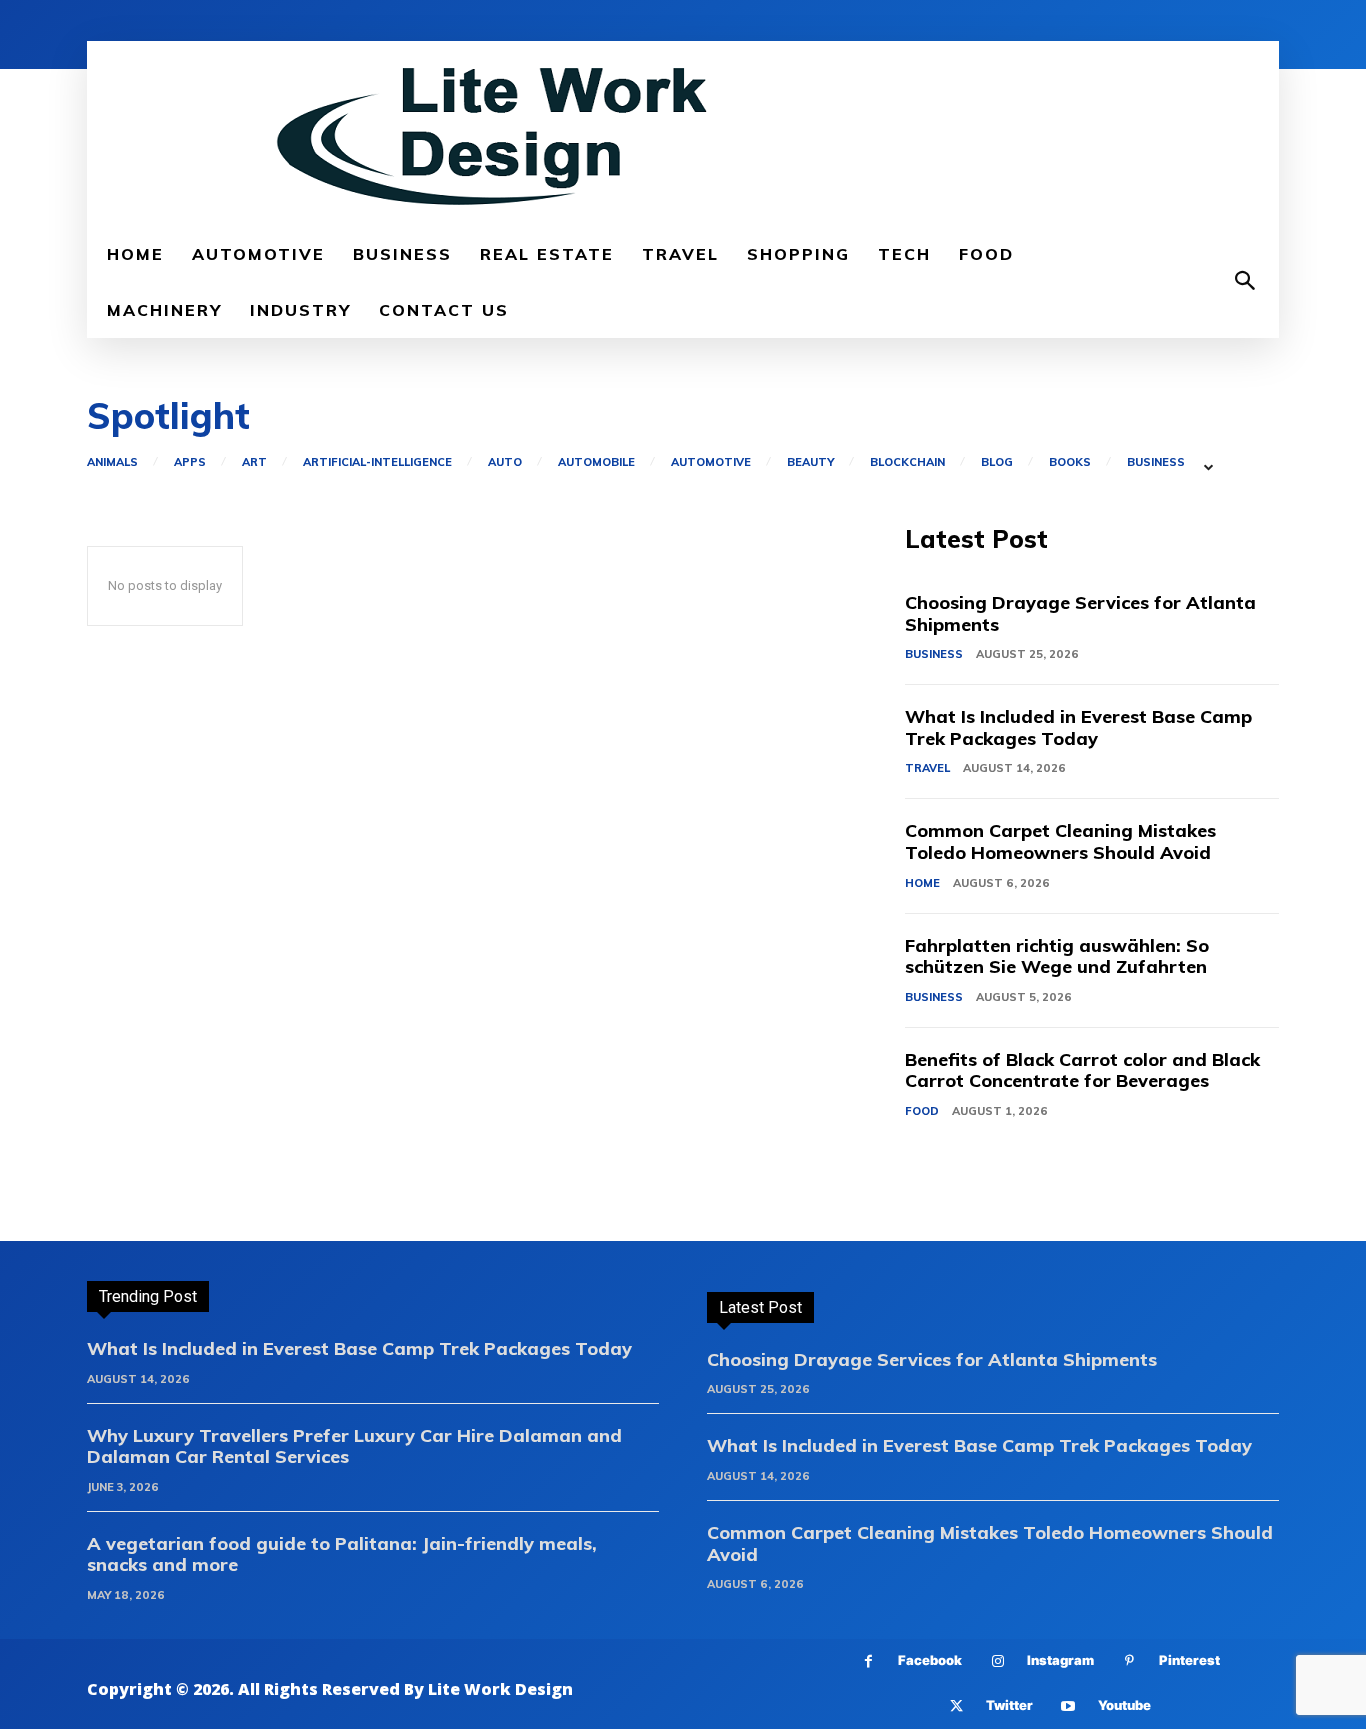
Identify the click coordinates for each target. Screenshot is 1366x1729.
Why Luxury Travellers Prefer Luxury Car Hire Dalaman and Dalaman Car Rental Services (354, 1446)
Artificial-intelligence (377, 462)
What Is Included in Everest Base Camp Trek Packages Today (1078, 727)
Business (1156, 462)
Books (1070, 462)
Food (922, 1111)
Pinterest (1189, 1660)
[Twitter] (956, 1706)
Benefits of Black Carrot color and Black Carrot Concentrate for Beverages (1082, 1070)
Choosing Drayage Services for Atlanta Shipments (1080, 613)
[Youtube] (1068, 1706)
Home (922, 883)
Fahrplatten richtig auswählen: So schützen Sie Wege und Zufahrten (1057, 956)
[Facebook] (868, 1661)
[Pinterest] (1129, 1661)
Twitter (1009, 1705)
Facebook (930, 1660)
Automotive (711, 462)
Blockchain (907, 462)
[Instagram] (997, 1661)
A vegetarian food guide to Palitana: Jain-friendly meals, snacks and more (342, 1554)
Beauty (810, 462)
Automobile (596, 462)
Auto (505, 462)
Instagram (1060, 1660)
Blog (997, 462)
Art (254, 462)
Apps (190, 462)
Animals (112, 462)
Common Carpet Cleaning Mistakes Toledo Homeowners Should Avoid (1060, 841)
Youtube (1124, 1705)
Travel (927, 768)
